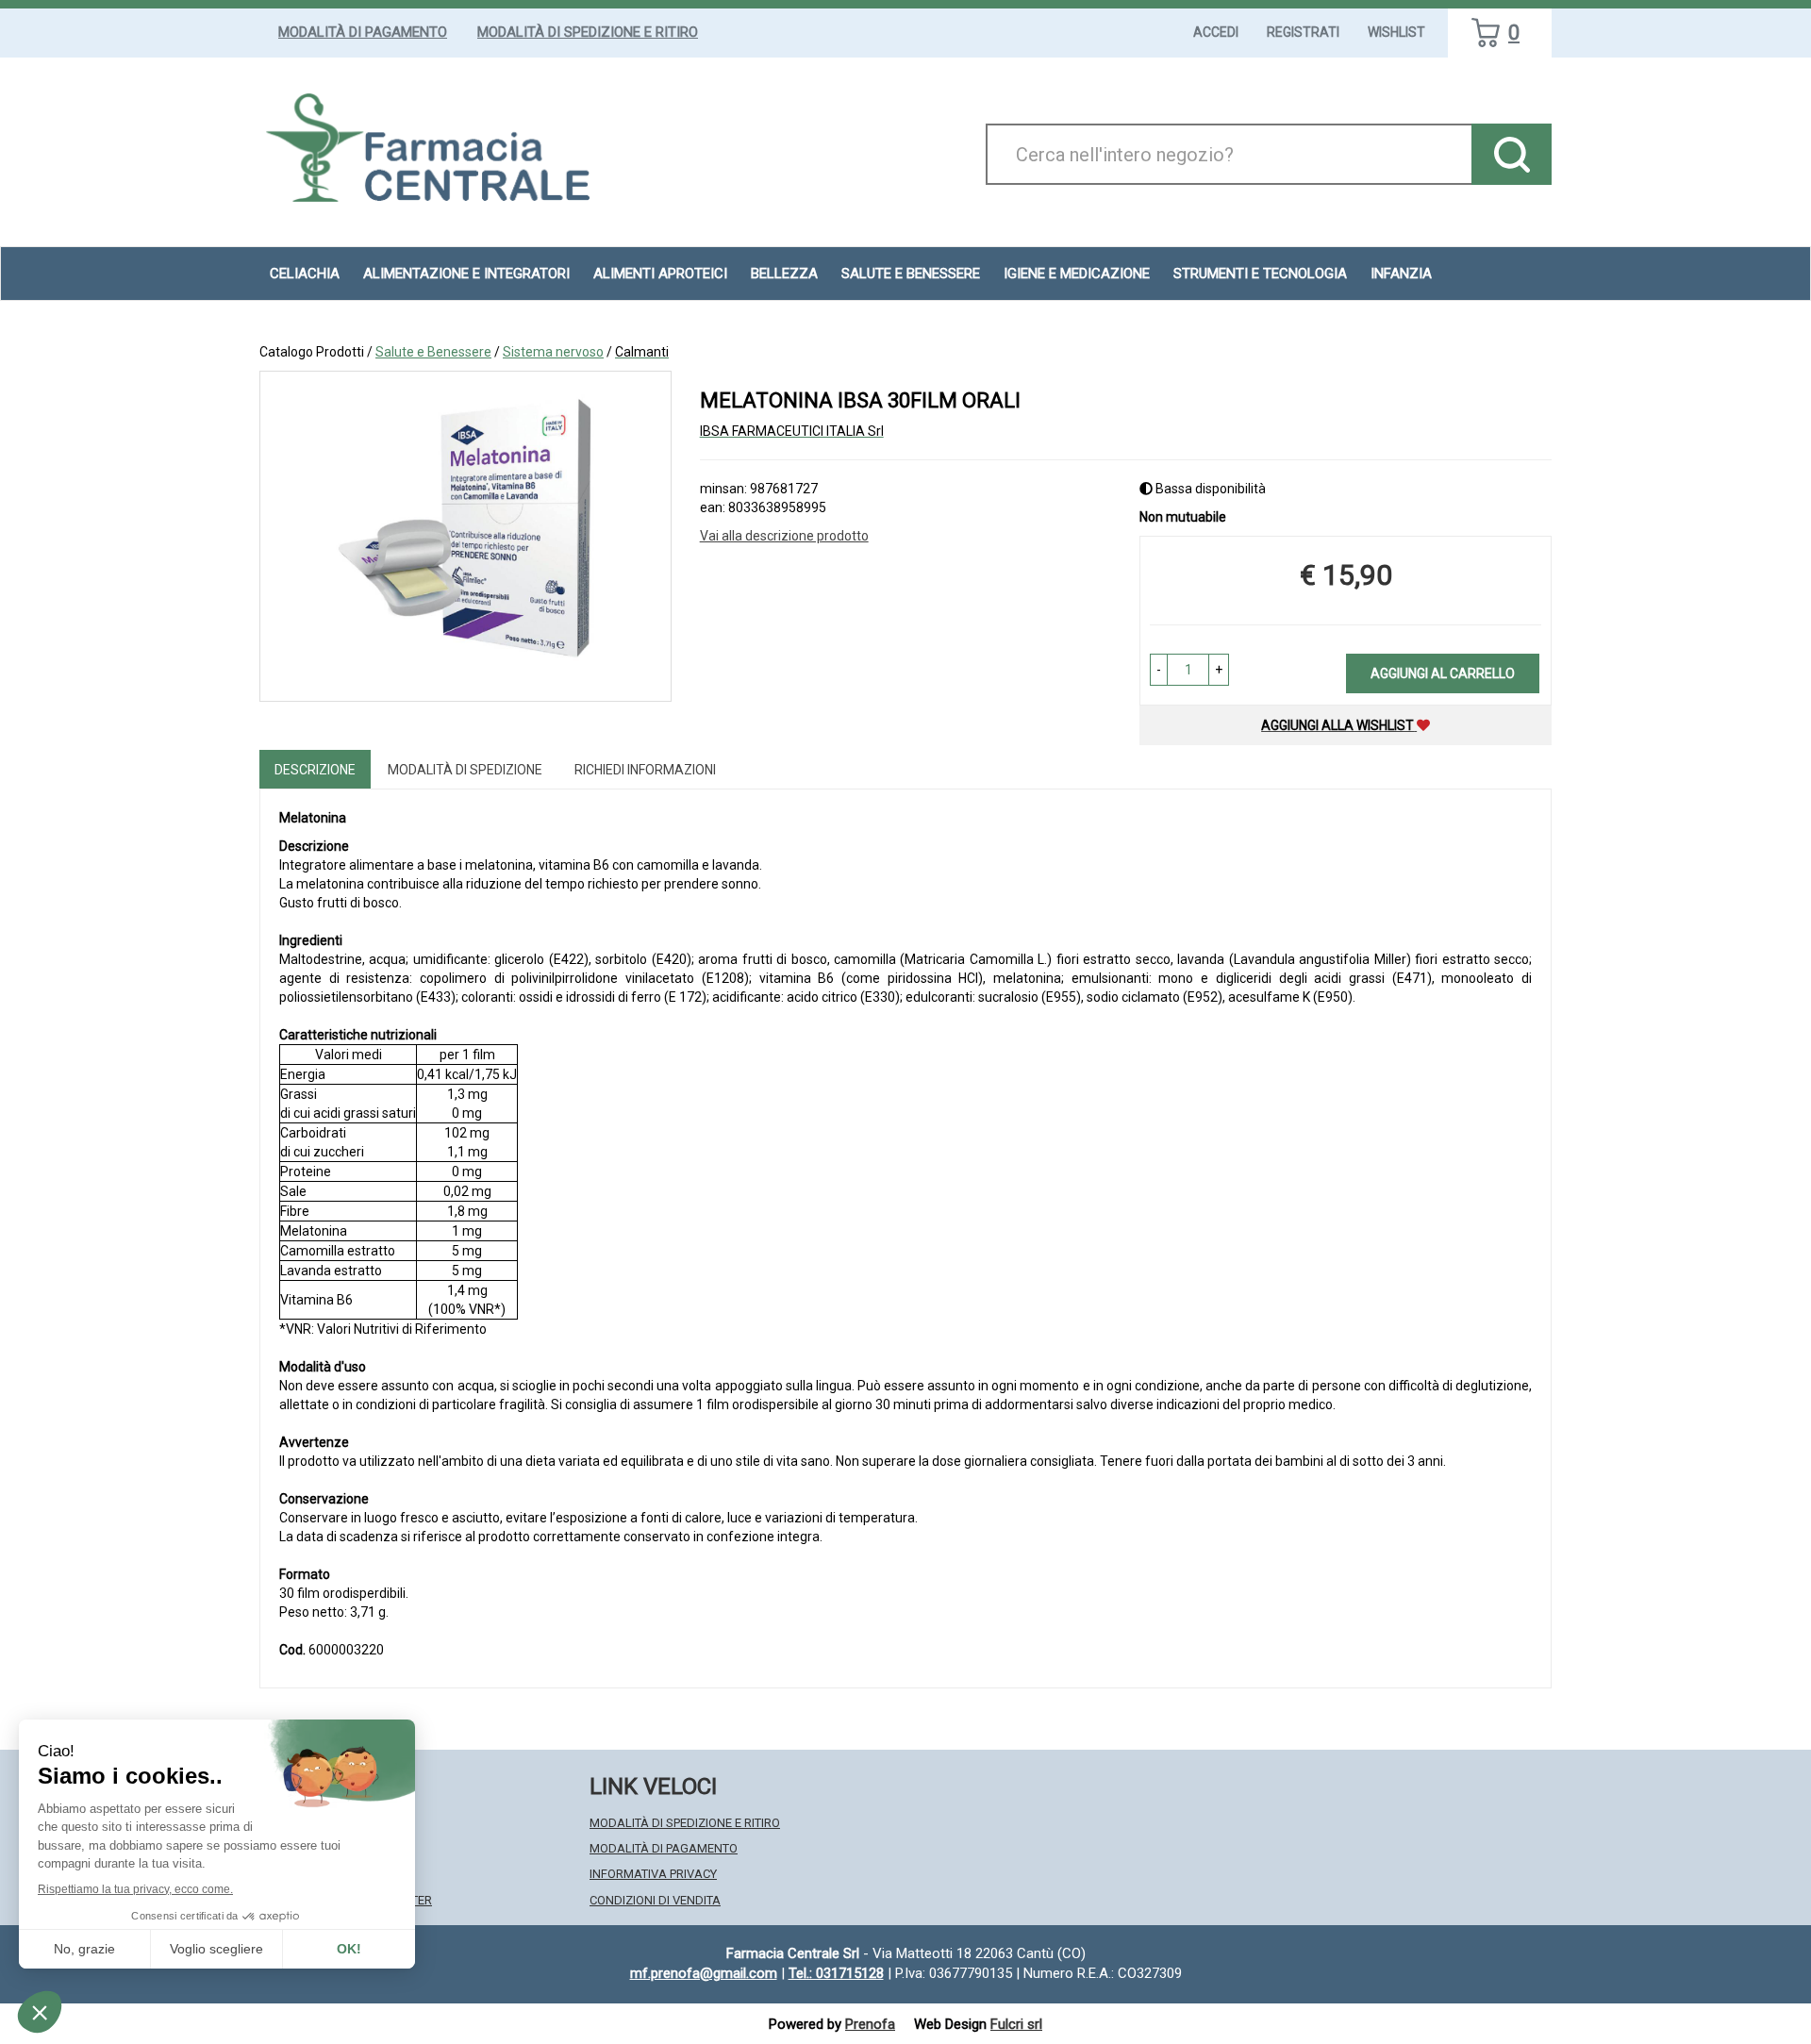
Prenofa (870, 2024)
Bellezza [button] (784, 274)
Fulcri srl (1016, 2024)
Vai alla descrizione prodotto (784, 536)
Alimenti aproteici (660, 274)
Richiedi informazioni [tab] (645, 770)
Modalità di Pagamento (363, 32)
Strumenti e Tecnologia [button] (1260, 274)
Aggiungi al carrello (1443, 673)
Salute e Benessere (433, 352)
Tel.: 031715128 (836, 1973)
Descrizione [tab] (315, 770)
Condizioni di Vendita (655, 1900)
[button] (1159, 670)
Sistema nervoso (553, 352)
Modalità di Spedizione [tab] (465, 770)
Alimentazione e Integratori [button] (466, 274)
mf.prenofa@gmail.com (704, 1973)
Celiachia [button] (305, 274)
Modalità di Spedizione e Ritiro (588, 32)
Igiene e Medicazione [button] (1077, 274)
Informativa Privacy (653, 1874)
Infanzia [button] (1401, 274)
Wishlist (1396, 32)
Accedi (1216, 32)
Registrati (1303, 32)
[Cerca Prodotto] (1512, 154)
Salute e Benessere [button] (911, 274)
